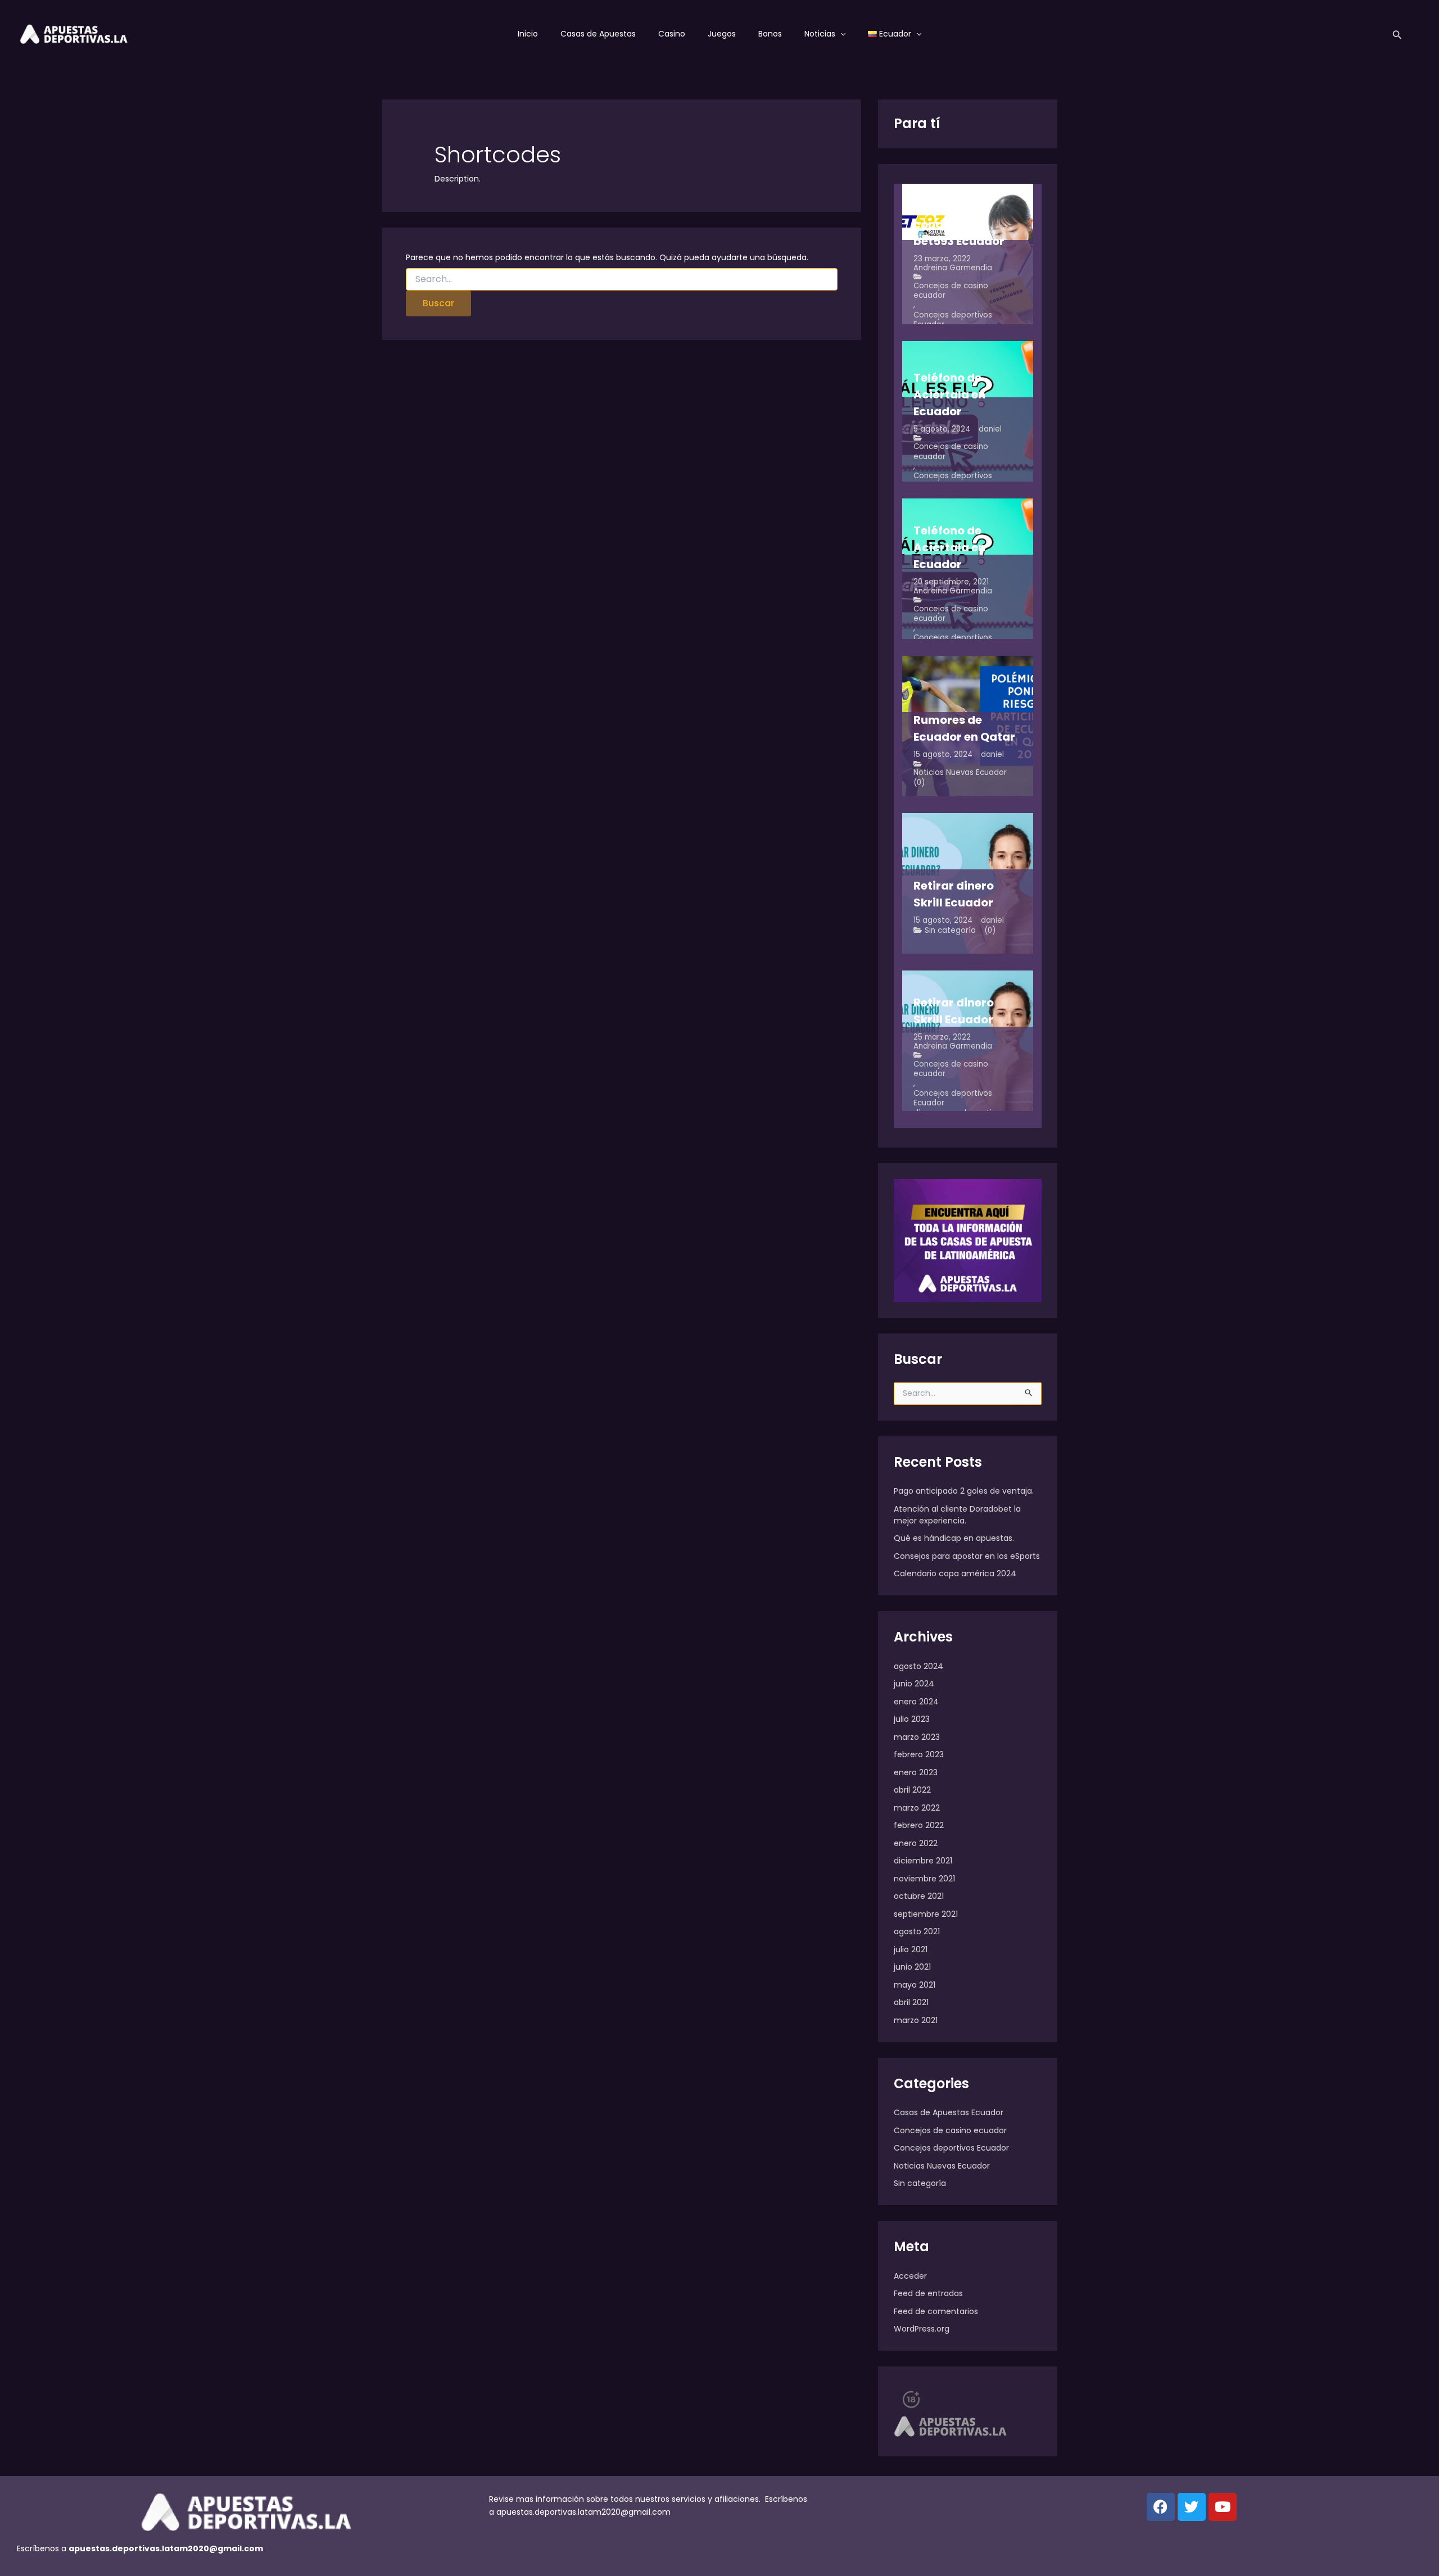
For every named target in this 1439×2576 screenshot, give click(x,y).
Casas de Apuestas (598, 34)
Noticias (820, 34)
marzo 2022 (917, 1808)
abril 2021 (911, 2002)
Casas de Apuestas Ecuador (949, 2112)
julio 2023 (912, 1719)
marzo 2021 (916, 2020)
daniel (990, 429)
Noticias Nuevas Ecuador (960, 772)
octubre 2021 (919, 1896)
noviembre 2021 (924, 1879)
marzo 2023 (917, 1737)
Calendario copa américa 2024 (955, 1573)
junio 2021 (912, 1967)
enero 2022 (916, 1843)
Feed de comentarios (936, 2311)
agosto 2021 (917, 1931)
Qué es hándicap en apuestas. (954, 1538)
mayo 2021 (915, 1985)
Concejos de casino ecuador (951, 291)
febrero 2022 (919, 1825)
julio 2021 (911, 1949)
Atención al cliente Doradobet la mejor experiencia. (957, 1515)
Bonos (770, 34)
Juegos (722, 34)
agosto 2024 (918, 1666)
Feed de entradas (928, 2293)
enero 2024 (916, 1702)
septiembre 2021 (926, 1914)
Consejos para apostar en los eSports (967, 1556)
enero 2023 (916, 1772)
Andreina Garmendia (953, 268)
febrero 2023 (919, 1754)
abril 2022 (912, 1790)
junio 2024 (914, 1684)
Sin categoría (950, 930)
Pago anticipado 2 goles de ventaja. (964, 1491)
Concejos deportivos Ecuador (953, 320)
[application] (840, 34)
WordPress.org (922, 2329)
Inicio (528, 34)
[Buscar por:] (622, 279)
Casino (672, 34)
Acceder (910, 2276)
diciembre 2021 (923, 1861)
